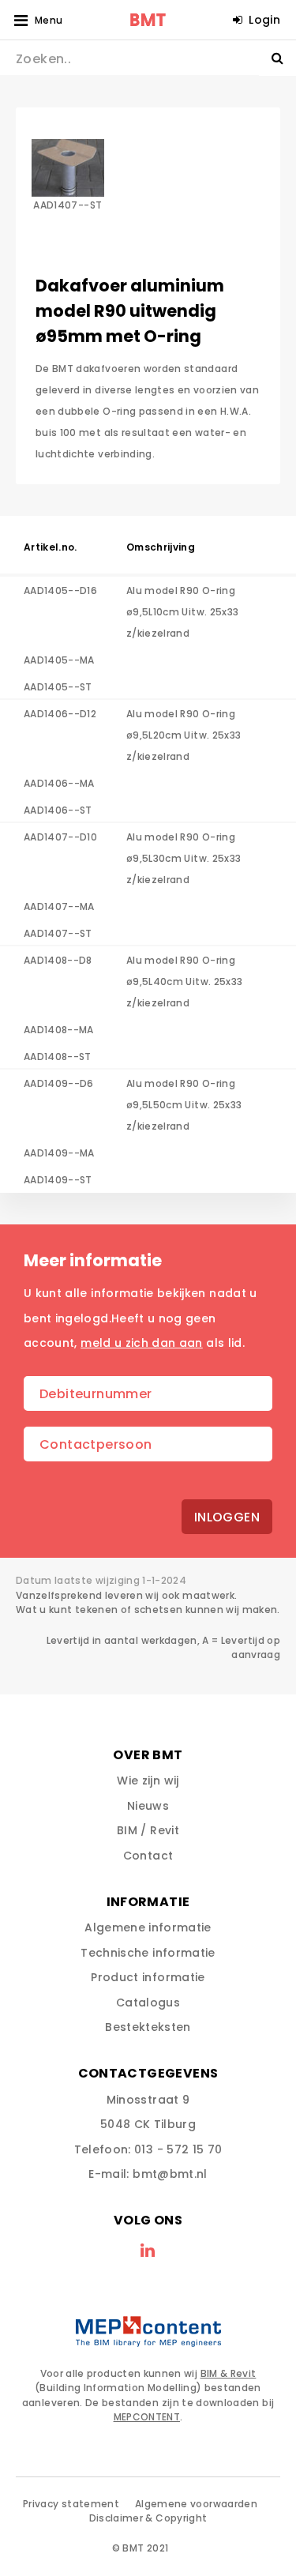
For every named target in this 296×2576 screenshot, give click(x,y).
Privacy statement (71, 2504)
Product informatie (148, 1977)
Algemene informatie (148, 1927)
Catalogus (148, 2003)
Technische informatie (148, 1953)
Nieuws (148, 1806)
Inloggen (227, 1517)
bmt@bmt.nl (170, 2174)
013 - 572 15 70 (178, 2149)
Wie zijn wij (148, 1781)
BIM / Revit (148, 1830)
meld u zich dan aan (142, 1343)
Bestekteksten (148, 2027)
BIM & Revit (229, 2373)
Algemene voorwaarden (196, 2504)
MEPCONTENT (147, 2417)
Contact (148, 1856)
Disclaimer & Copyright (148, 2518)
